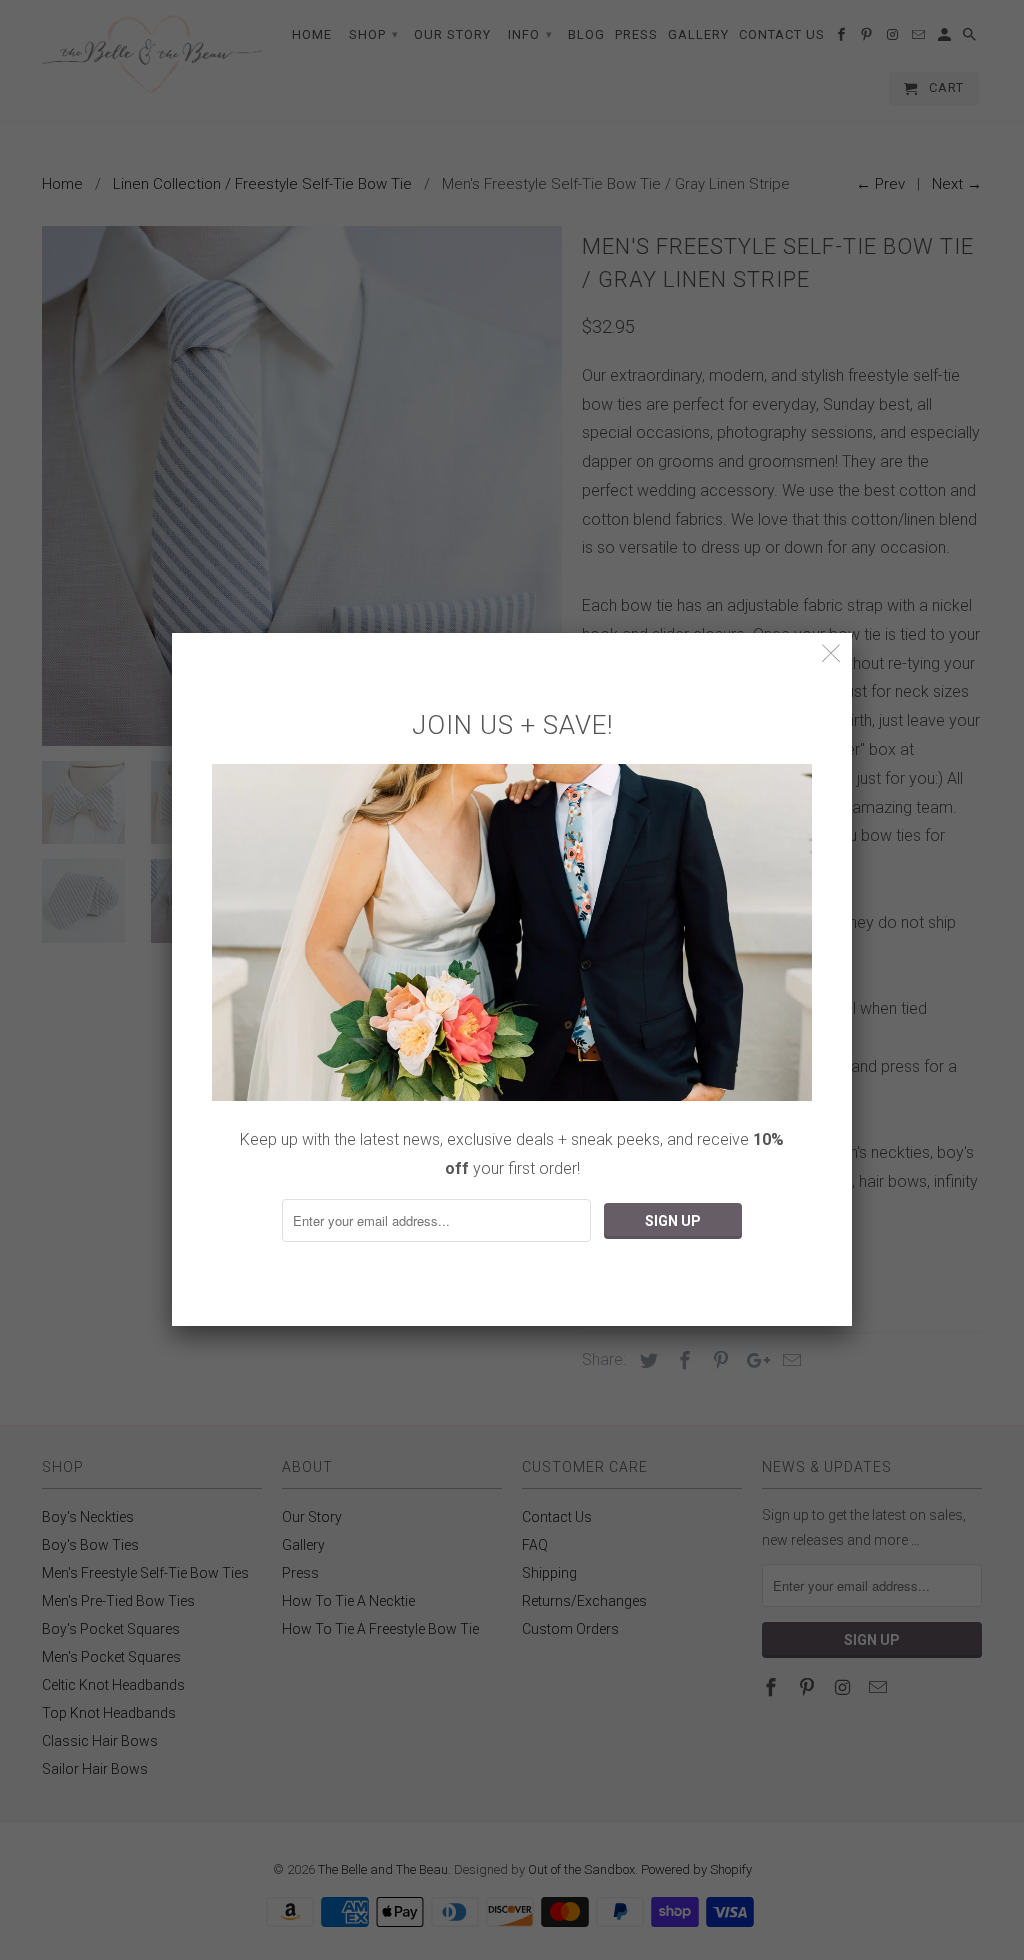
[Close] (831, 653)
